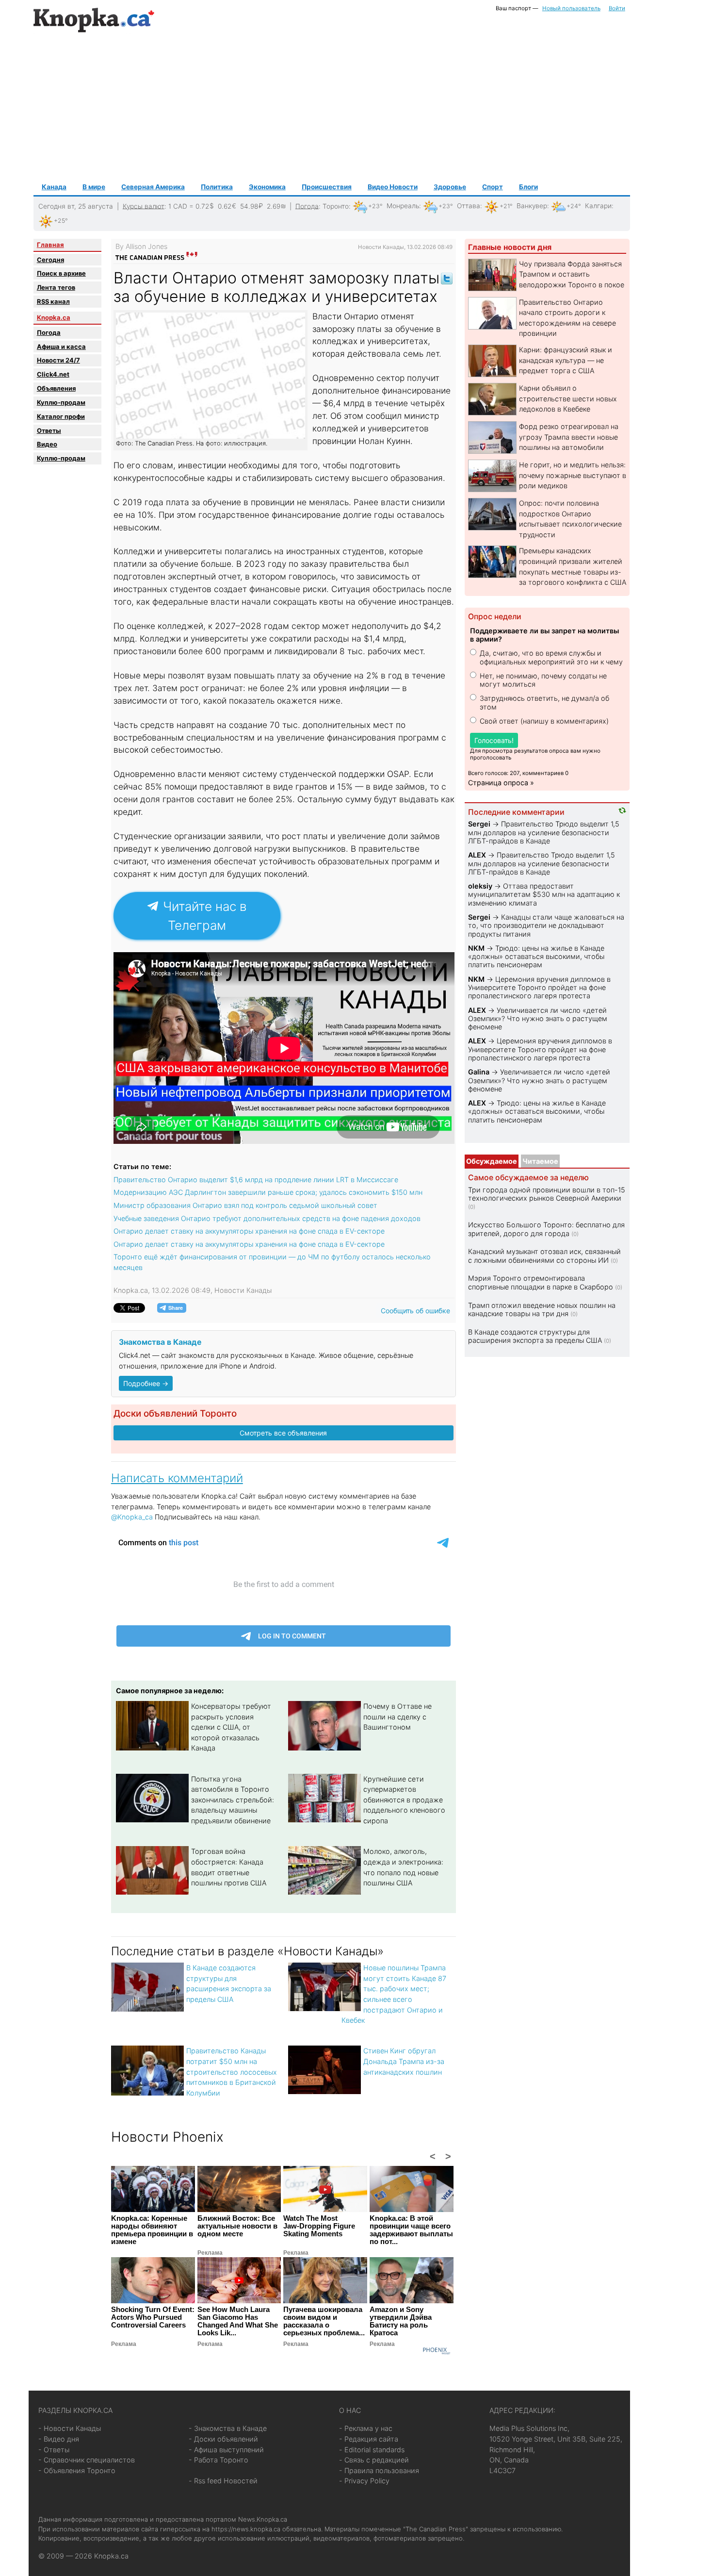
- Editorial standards (372, 2450)
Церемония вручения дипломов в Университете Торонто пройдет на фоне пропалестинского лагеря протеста (539, 988)
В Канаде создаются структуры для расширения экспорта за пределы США (535, 1336)
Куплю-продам (61, 402)
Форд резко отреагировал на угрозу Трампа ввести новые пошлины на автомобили (569, 437)
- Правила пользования (379, 2470)
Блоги (528, 187)
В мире (94, 187)
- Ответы (54, 2450)
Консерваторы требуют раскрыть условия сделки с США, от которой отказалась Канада (231, 1727)
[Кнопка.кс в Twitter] (447, 278)
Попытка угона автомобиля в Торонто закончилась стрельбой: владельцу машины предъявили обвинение (233, 1800)
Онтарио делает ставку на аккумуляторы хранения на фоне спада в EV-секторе (249, 1231)
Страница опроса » (501, 783)
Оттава (469, 206)
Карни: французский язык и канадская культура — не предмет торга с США (566, 360)
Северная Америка (153, 187)
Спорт (493, 187)
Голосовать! (494, 740)
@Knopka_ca (132, 1517)
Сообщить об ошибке (415, 1311)
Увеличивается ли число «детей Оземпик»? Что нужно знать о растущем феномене (538, 1019)
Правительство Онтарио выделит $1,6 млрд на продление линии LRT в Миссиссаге (256, 1180)
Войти (617, 8)
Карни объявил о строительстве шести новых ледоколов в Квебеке (568, 398)
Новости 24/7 (58, 360)
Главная (50, 245)
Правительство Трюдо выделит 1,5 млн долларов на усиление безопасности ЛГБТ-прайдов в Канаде (544, 832)
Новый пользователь (571, 8)
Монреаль (403, 206)
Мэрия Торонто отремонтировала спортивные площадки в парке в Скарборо (541, 1282)
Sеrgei (479, 824)
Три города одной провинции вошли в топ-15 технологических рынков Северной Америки (547, 1194)
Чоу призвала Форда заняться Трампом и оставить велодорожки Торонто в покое (572, 274)
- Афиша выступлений (226, 2450)
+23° (375, 206)
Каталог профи (61, 416)
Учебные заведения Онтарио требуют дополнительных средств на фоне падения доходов (267, 1218)
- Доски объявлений (223, 2439)
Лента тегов (56, 287)
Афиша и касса (61, 347)
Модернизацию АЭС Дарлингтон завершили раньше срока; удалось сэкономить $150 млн (268, 1192)
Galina (479, 1072)
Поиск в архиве (61, 273)
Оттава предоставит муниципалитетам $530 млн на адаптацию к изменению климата (544, 894)
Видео (47, 444)
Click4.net (53, 374)
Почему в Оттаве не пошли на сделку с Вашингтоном (397, 1717)
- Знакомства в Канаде (228, 2428)
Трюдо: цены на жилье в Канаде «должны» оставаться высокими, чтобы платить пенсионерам (536, 957)
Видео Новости (393, 187)
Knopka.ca (54, 317)
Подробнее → (146, 1383)
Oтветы (49, 430)
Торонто (336, 206)
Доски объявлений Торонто (175, 1413)
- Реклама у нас (366, 2428)
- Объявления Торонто (77, 2470)
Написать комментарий (177, 1478)
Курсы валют (144, 206)
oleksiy (480, 886)
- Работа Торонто (219, 2460)
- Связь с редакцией (374, 2460)
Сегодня (50, 260)
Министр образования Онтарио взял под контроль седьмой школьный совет (245, 1205)
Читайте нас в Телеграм (203, 916)
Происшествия (327, 187)
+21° (506, 206)
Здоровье (450, 187)
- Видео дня (59, 2439)
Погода (307, 206)
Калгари (598, 206)
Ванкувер (532, 206)
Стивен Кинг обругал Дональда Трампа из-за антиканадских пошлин (404, 2061)
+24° (574, 206)
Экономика (267, 187)
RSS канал (53, 301)
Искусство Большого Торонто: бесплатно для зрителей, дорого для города (546, 1229)
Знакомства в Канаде (160, 1342)
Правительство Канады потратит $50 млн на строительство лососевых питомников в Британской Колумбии (232, 2072)
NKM (476, 948)
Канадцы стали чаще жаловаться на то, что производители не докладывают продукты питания (546, 925)
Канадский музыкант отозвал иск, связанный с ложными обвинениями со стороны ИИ (544, 1255)
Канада (54, 187)
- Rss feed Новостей (223, 2481)
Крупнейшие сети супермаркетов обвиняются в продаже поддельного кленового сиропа (404, 1800)
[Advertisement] (332, 107)
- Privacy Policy (364, 2481)
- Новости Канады (70, 2428)
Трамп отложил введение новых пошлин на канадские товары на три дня (542, 1309)
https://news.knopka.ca (246, 2529)
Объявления (56, 388)
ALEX (477, 855)
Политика (217, 187)
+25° (61, 221)
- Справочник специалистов (87, 2460)
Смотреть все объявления (283, 1433)
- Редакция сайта (369, 2439)
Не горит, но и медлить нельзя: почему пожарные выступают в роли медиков (573, 475)
